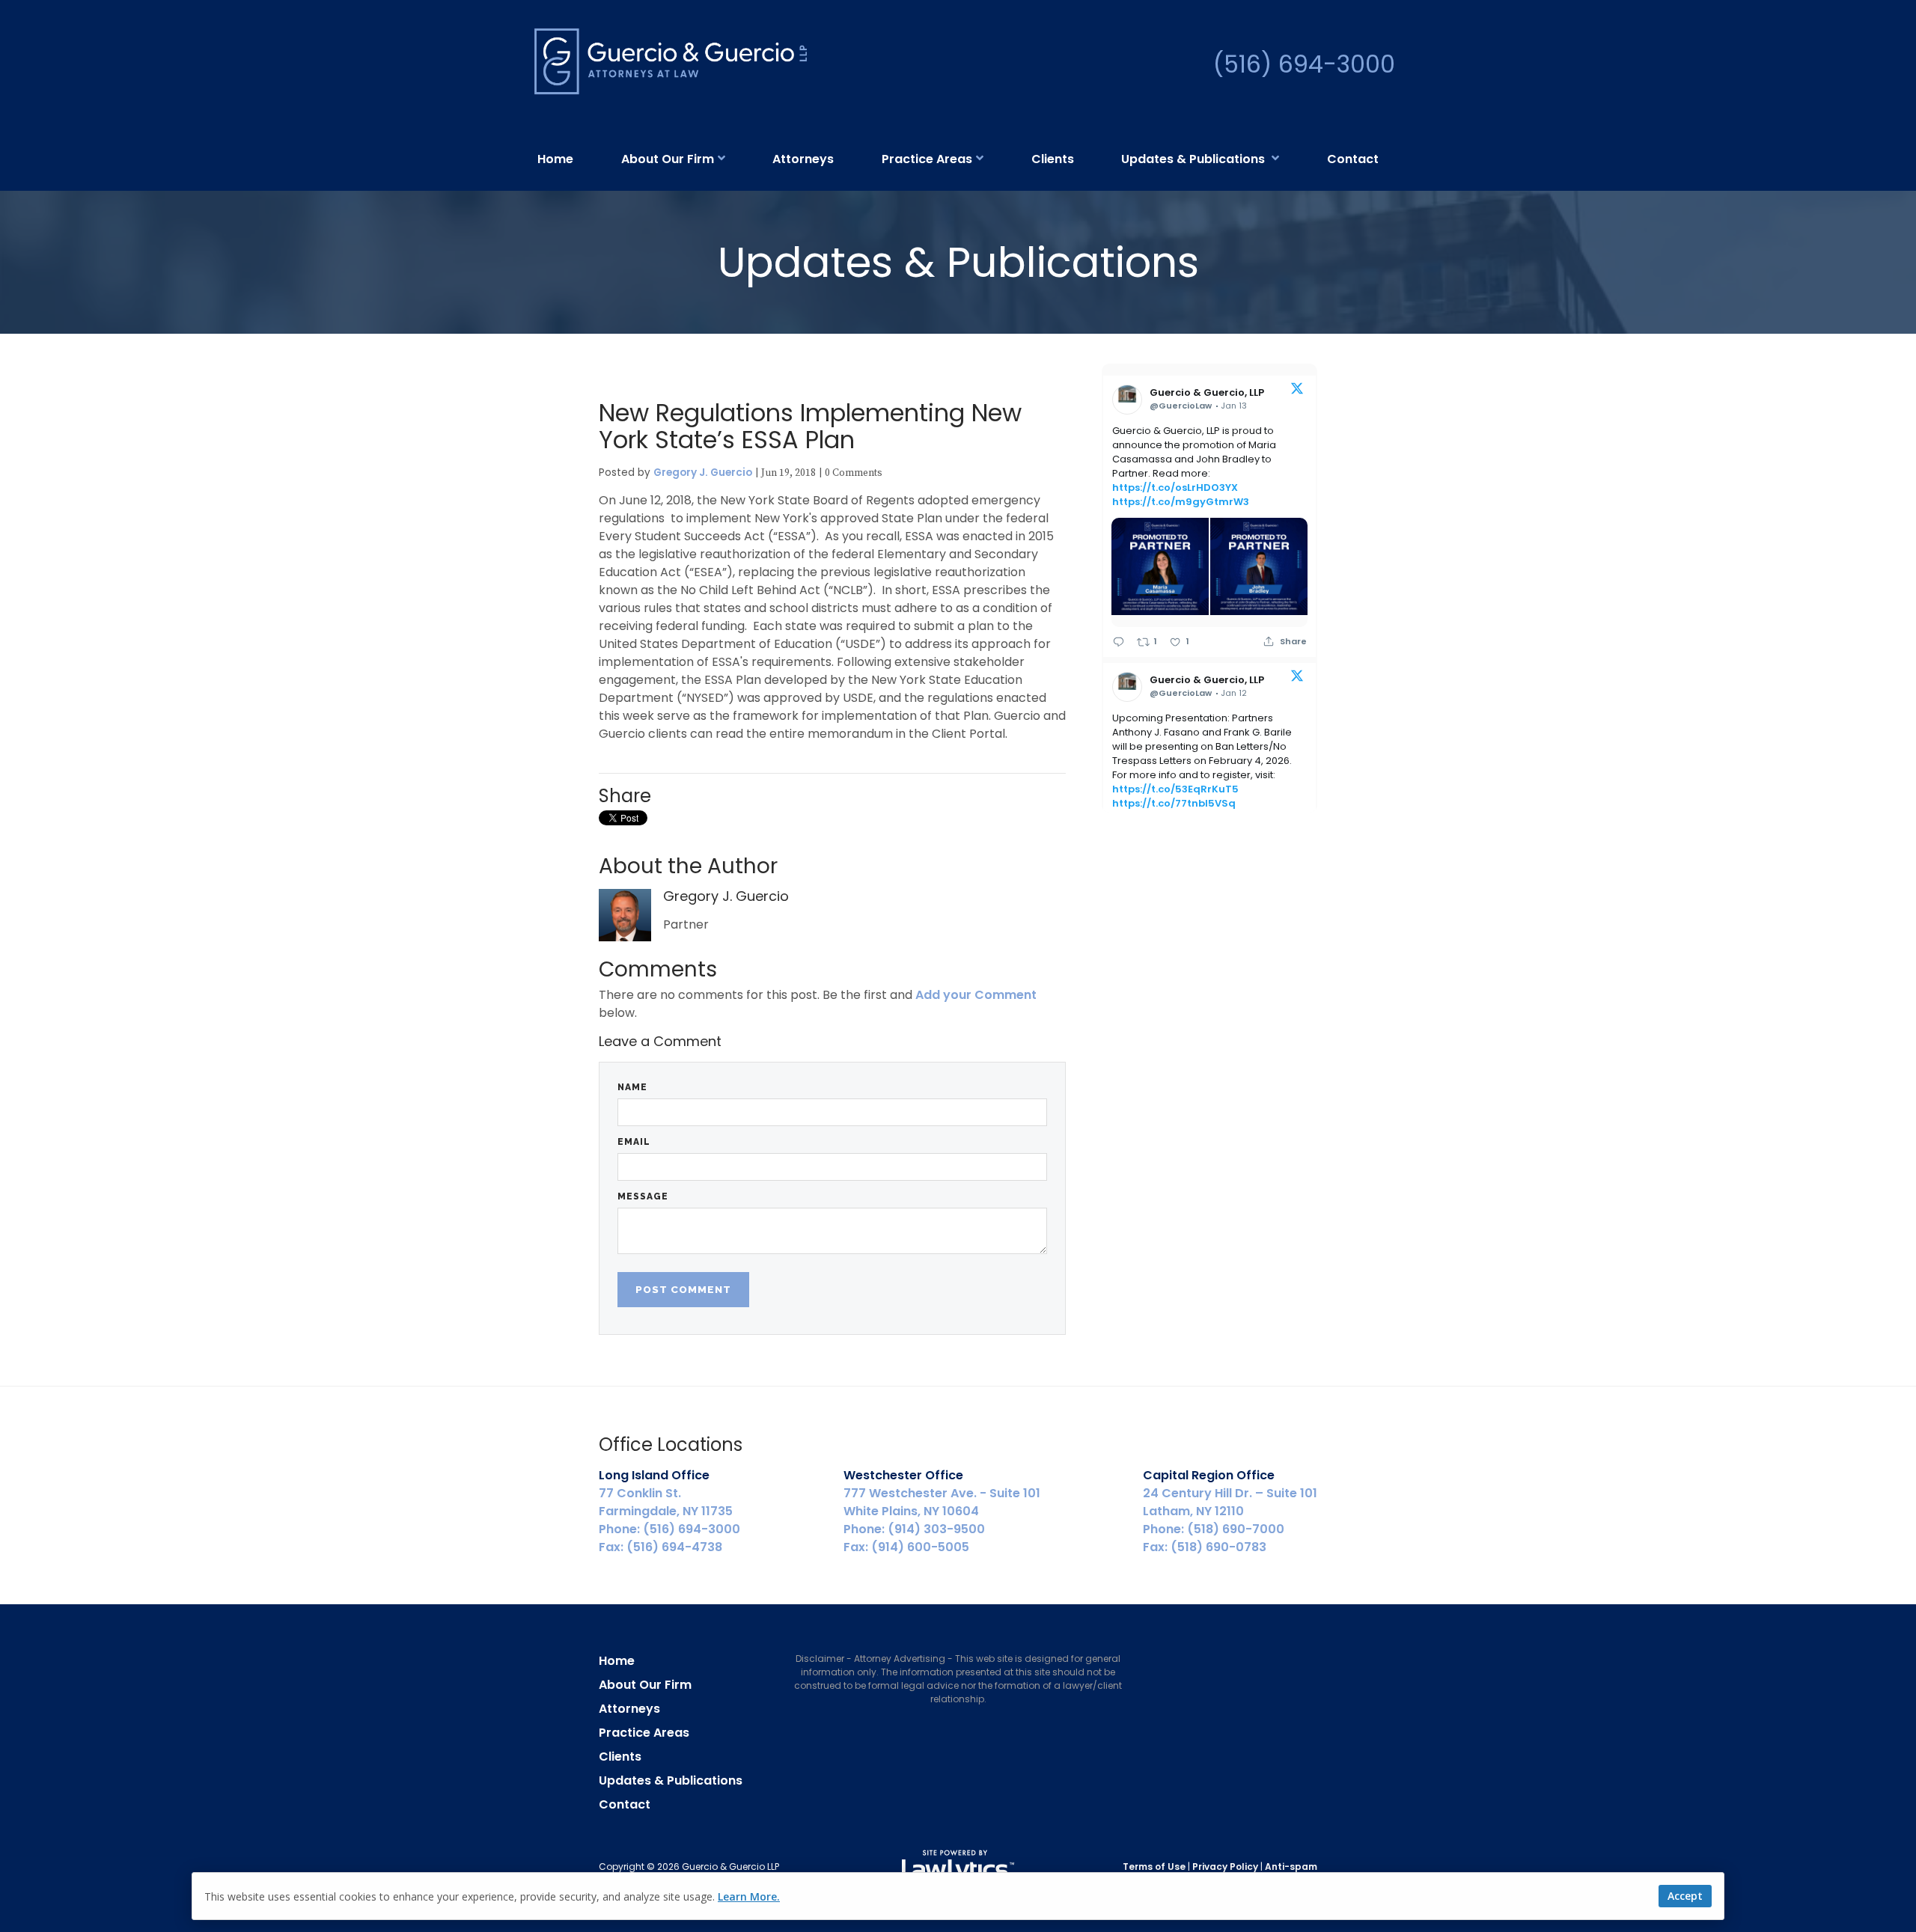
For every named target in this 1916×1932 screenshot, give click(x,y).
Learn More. (749, 1896)
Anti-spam (1291, 1867)
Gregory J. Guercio (703, 473)
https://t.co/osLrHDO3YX (1175, 487)
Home (555, 159)
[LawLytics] (958, 1867)
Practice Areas (927, 159)
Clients (1053, 159)
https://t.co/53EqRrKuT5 (1175, 789)
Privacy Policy (1225, 1867)
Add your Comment (976, 995)
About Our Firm (668, 159)
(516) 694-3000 (1304, 64)
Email (634, 1142)
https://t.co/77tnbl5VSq (1174, 803)
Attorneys (803, 159)
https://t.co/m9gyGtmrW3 (1181, 502)
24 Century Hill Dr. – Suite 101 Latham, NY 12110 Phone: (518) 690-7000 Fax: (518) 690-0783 (1230, 1511)
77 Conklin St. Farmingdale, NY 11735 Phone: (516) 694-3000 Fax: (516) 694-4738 (669, 1511)
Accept (1685, 1896)
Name (632, 1087)
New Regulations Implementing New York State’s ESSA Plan (810, 426)
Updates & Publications (1195, 159)
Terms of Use (1154, 1867)
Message (643, 1196)
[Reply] (1119, 642)
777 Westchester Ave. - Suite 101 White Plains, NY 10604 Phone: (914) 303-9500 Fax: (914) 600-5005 (942, 1511)
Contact (1353, 159)
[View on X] (1297, 391)
